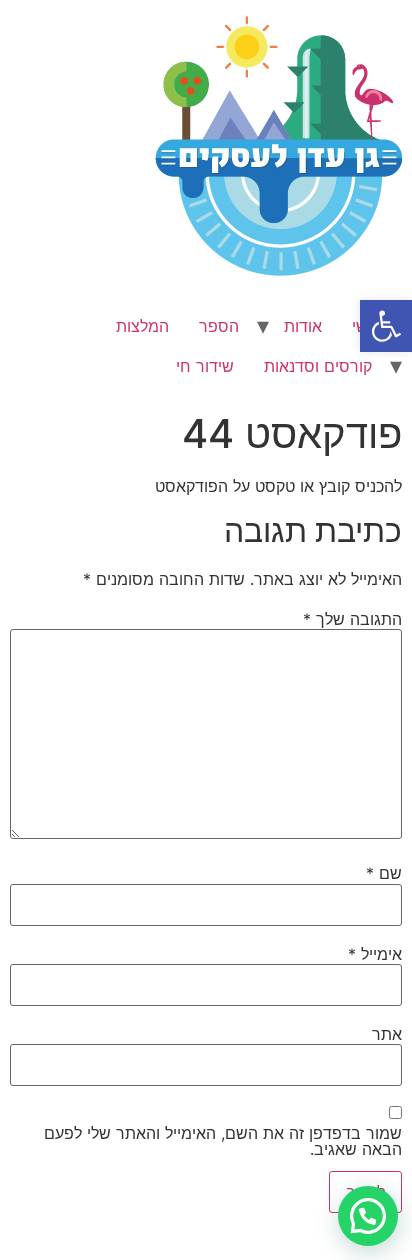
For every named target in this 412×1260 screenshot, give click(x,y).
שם (384, 873)
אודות (303, 326)
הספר (219, 326)
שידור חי (205, 366)
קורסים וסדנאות (318, 366)
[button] (386, 326)
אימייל (375, 954)
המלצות (142, 326)
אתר (387, 1034)
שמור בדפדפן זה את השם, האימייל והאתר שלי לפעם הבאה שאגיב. (223, 1141)
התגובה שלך (352, 619)
